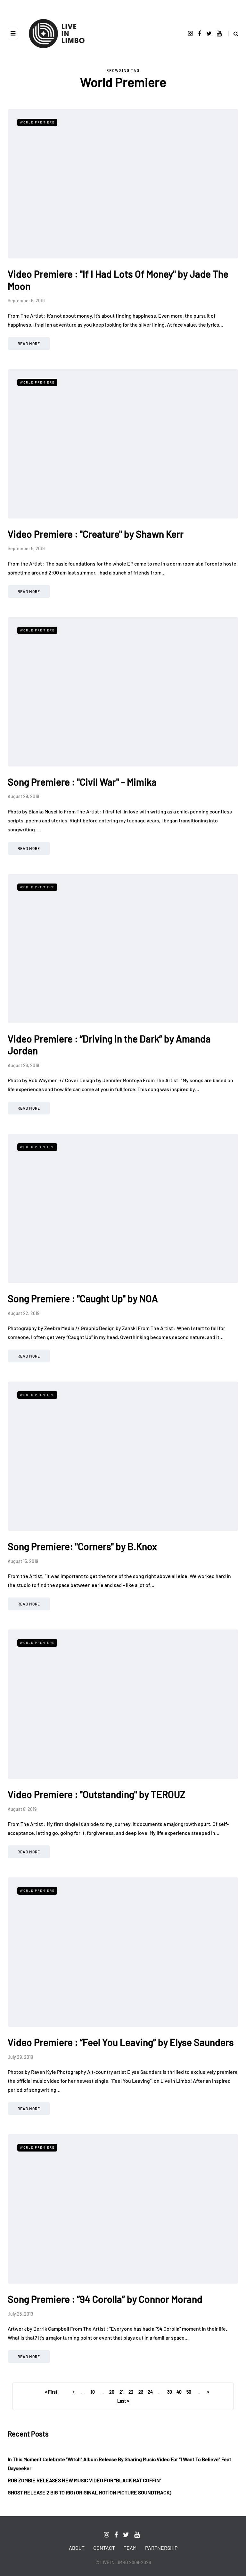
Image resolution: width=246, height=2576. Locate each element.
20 (112, 2392)
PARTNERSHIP (161, 2548)
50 (189, 2392)
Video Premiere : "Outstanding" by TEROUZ (97, 1794)
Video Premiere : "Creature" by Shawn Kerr (96, 534)
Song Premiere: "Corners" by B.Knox (82, 1546)
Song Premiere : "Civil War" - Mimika (82, 782)
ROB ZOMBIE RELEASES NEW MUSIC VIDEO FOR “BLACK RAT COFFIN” (85, 2480)
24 (150, 2392)
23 (141, 2392)
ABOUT (77, 2548)
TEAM (130, 2548)
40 (179, 2392)
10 (93, 2392)
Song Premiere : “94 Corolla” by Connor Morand (105, 2299)
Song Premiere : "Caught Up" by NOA (83, 1298)
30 (170, 2392)
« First (51, 2392)
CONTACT (104, 2548)
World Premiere (37, 122)
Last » (123, 2401)
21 (122, 2392)
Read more (29, 344)
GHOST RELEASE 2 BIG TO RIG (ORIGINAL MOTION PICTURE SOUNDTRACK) (90, 2492)
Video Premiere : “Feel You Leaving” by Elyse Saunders (121, 2042)
